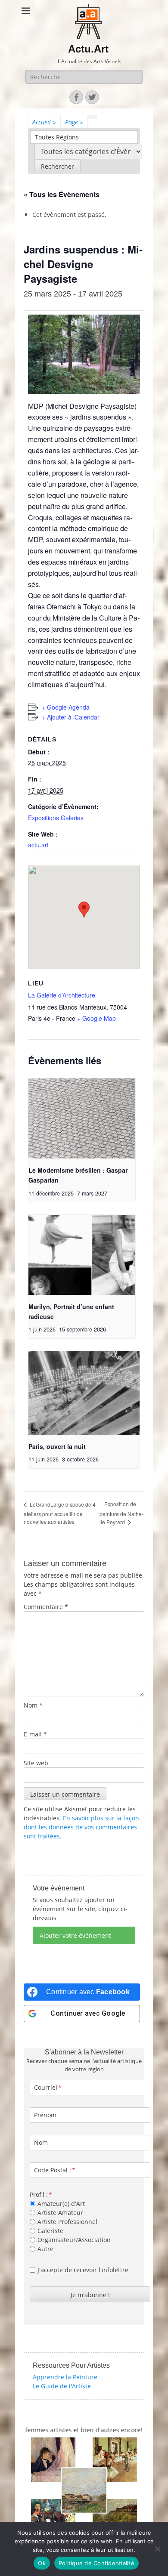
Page (74, 122)
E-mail (35, 1734)
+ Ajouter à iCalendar (71, 717)
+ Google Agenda (66, 707)
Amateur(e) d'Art (61, 2204)
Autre (45, 2249)
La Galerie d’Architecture (62, 995)
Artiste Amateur (60, 2213)
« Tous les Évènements (62, 194)
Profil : (39, 2195)
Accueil (44, 122)
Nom (33, 1705)
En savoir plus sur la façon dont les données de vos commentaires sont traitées (81, 1827)
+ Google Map (96, 1018)
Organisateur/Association (74, 2240)
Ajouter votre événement (75, 1935)
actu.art (38, 845)
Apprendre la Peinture (65, 2377)
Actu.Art (88, 49)
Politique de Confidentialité (96, 2563)
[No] (157, 2549)
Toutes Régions (57, 137)
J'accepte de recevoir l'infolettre (83, 2270)
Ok (42, 2563)
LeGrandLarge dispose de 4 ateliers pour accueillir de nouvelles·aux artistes (60, 1513)
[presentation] (82, 1118)
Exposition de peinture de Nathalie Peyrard (121, 1513)
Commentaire (46, 1607)
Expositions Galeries (56, 818)
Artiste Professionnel (67, 2222)
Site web (36, 1763)
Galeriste (50, 2231)
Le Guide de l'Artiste (62, 2386)
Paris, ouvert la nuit (57, 1446)
